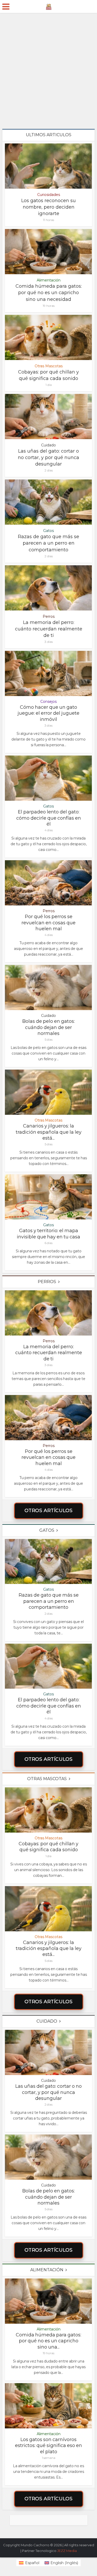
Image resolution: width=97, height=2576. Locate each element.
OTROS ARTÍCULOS (49, 1511)
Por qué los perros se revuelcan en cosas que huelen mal (48, 923)
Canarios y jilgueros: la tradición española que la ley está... (49, 1132)
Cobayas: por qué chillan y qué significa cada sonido (48, 1847)
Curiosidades (49, 195)
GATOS (47, 1530)
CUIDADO (47, 2021)
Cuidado (48, 445)
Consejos (48, 702)
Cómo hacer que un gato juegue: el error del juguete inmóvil (48, 713)
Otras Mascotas (49, 366)
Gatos (48, 531)
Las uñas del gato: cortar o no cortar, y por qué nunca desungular (48, 458)
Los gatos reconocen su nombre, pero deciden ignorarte (48, 207)
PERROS (47, 1282)
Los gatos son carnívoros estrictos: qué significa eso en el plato (48, 2446)
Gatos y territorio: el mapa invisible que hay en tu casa (48, 1234)
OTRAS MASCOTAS (47, 1779)
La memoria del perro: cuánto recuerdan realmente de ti (49, 629)
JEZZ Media (67, 2551)
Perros (49, 616)
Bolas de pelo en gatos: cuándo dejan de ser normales (48, 1027)
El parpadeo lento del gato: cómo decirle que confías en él (49, 818)
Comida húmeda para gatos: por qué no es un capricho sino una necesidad (49, 293)
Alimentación (49, 280)
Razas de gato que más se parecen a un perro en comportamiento (48, 543)
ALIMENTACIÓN (47, 2270)
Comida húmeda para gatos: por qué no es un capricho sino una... (48, 2341)
